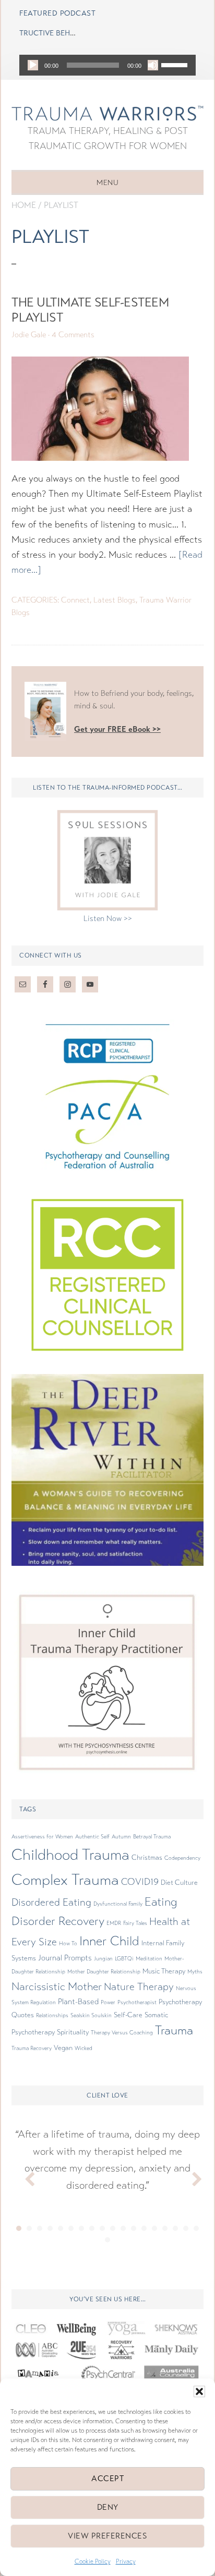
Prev (25, 2177)
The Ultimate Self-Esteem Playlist (90, 310)
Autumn (121, 1837)
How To (68, 1943)
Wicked (83, 2048)
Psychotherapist (137, 2002)
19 (107, 2240)
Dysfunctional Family (118, 1904)
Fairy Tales (135, 1923)
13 (144, 2228)
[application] (107, 65)
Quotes (23, 2015)
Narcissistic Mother (57, 1986)
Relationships (52, 2015)
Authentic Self (92, 1837)
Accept (107, 2479)
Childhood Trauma (70, 1855)
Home (24, 205)
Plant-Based (78, 2002)
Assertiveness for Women (42, 1837)
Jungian (103, 1959)
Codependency (182, 1858)
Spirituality (73, 2032)
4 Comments (73, 335)
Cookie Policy (93, 2561)
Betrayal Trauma (152, 1837)
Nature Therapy (139, 1987)
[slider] (176, 64)
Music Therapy (164, 1971)
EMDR (114, 1923)
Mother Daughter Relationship (104, 1972)
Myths (195, 1972)
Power (108, 2002)
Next (190, 2177)
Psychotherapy (180, 2002)
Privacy (126, 2561)
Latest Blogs (115, 600)
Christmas (147, 1858)
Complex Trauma (65, 1880)
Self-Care (128, 2015)
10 (113, 2228)
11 (123, 2228)
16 (175, 2228)
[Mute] (153, 65)
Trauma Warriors (107, 113)
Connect (75, 600)
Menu (107, 183)
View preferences (107, 2536)
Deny (108, 2507)
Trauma (174, 2031)
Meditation (149, 1959)
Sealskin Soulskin (91, 2015)
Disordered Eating (51, 1903)
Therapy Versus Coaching (122, 2033)
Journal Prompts (65, 1958)
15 (165, 2228)
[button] (199, 2391)
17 (186, 2228)
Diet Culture (179, 1883)
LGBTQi (124, 1959)
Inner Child (109, 1941)
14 (154, 2228)
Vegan (63, 2048)
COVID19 (140, 1882)
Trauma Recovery (32, 2048)
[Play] (33, 65)
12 (134, 2228)
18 (196, 2228)
